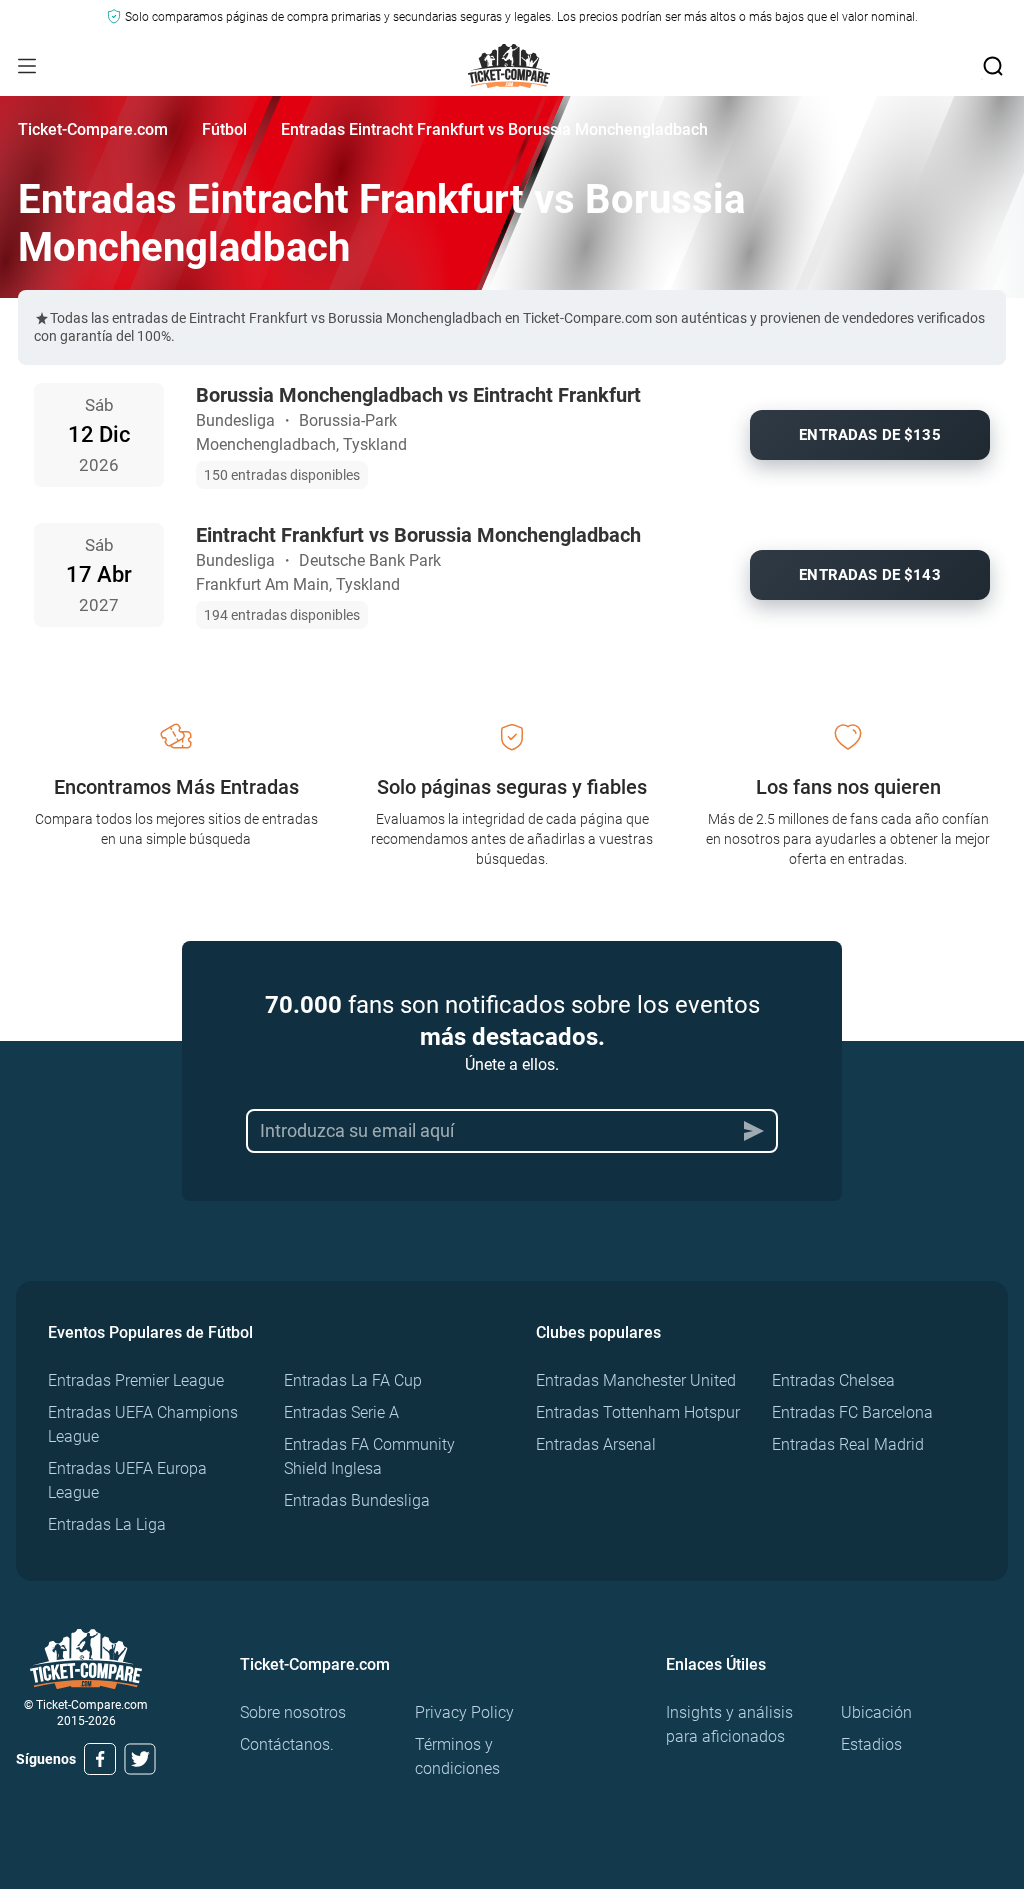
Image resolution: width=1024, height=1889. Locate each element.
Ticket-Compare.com (93, 129)
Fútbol (224, 129)
